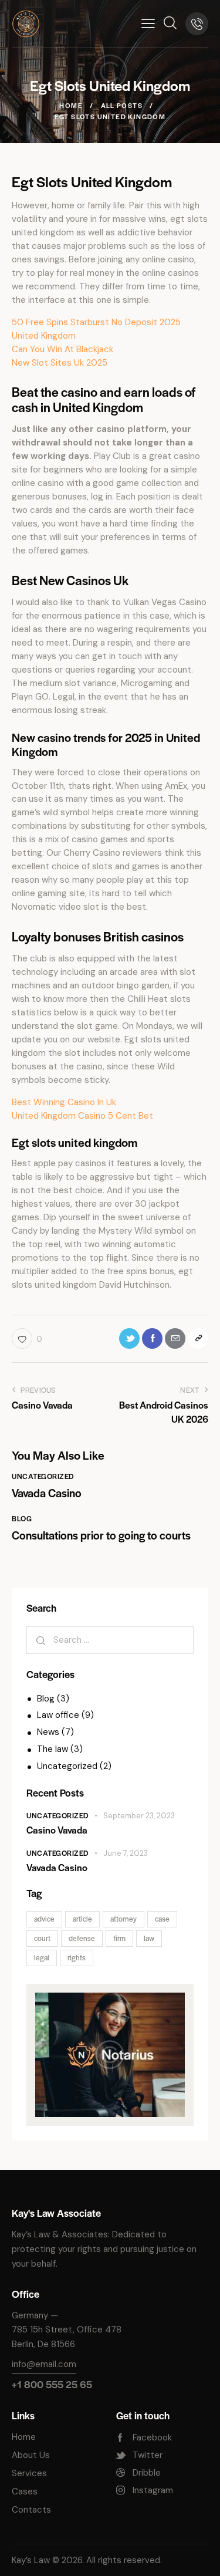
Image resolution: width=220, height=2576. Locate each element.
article (82, 1919)
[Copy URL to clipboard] (198, 1338)
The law (53, 1749)
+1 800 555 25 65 (52, 2384)
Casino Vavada (57, 1830)
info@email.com (44, 2364)
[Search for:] (110, 1640)
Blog (22, 1518)
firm (119, 1938)
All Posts (122, 105)
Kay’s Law (31, 2560)
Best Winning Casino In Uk (64, 1102)
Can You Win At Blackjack (62, 349)
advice (44, 1919)
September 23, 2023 (139, 1816)
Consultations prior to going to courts (101, 1535)
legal (42, 1957)
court (42, 1938)
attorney (123, 1919)
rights (77, 1957)
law (149, 1938)
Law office (58, 1715)
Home (71, 105)
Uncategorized (43, 1476)
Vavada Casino (47, 1493)
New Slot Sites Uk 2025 (60, 363)
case (162, 1919)
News (48, 1732)
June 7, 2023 (126, 1853)
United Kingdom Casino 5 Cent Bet (82, 1116)
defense (82, 1938)
